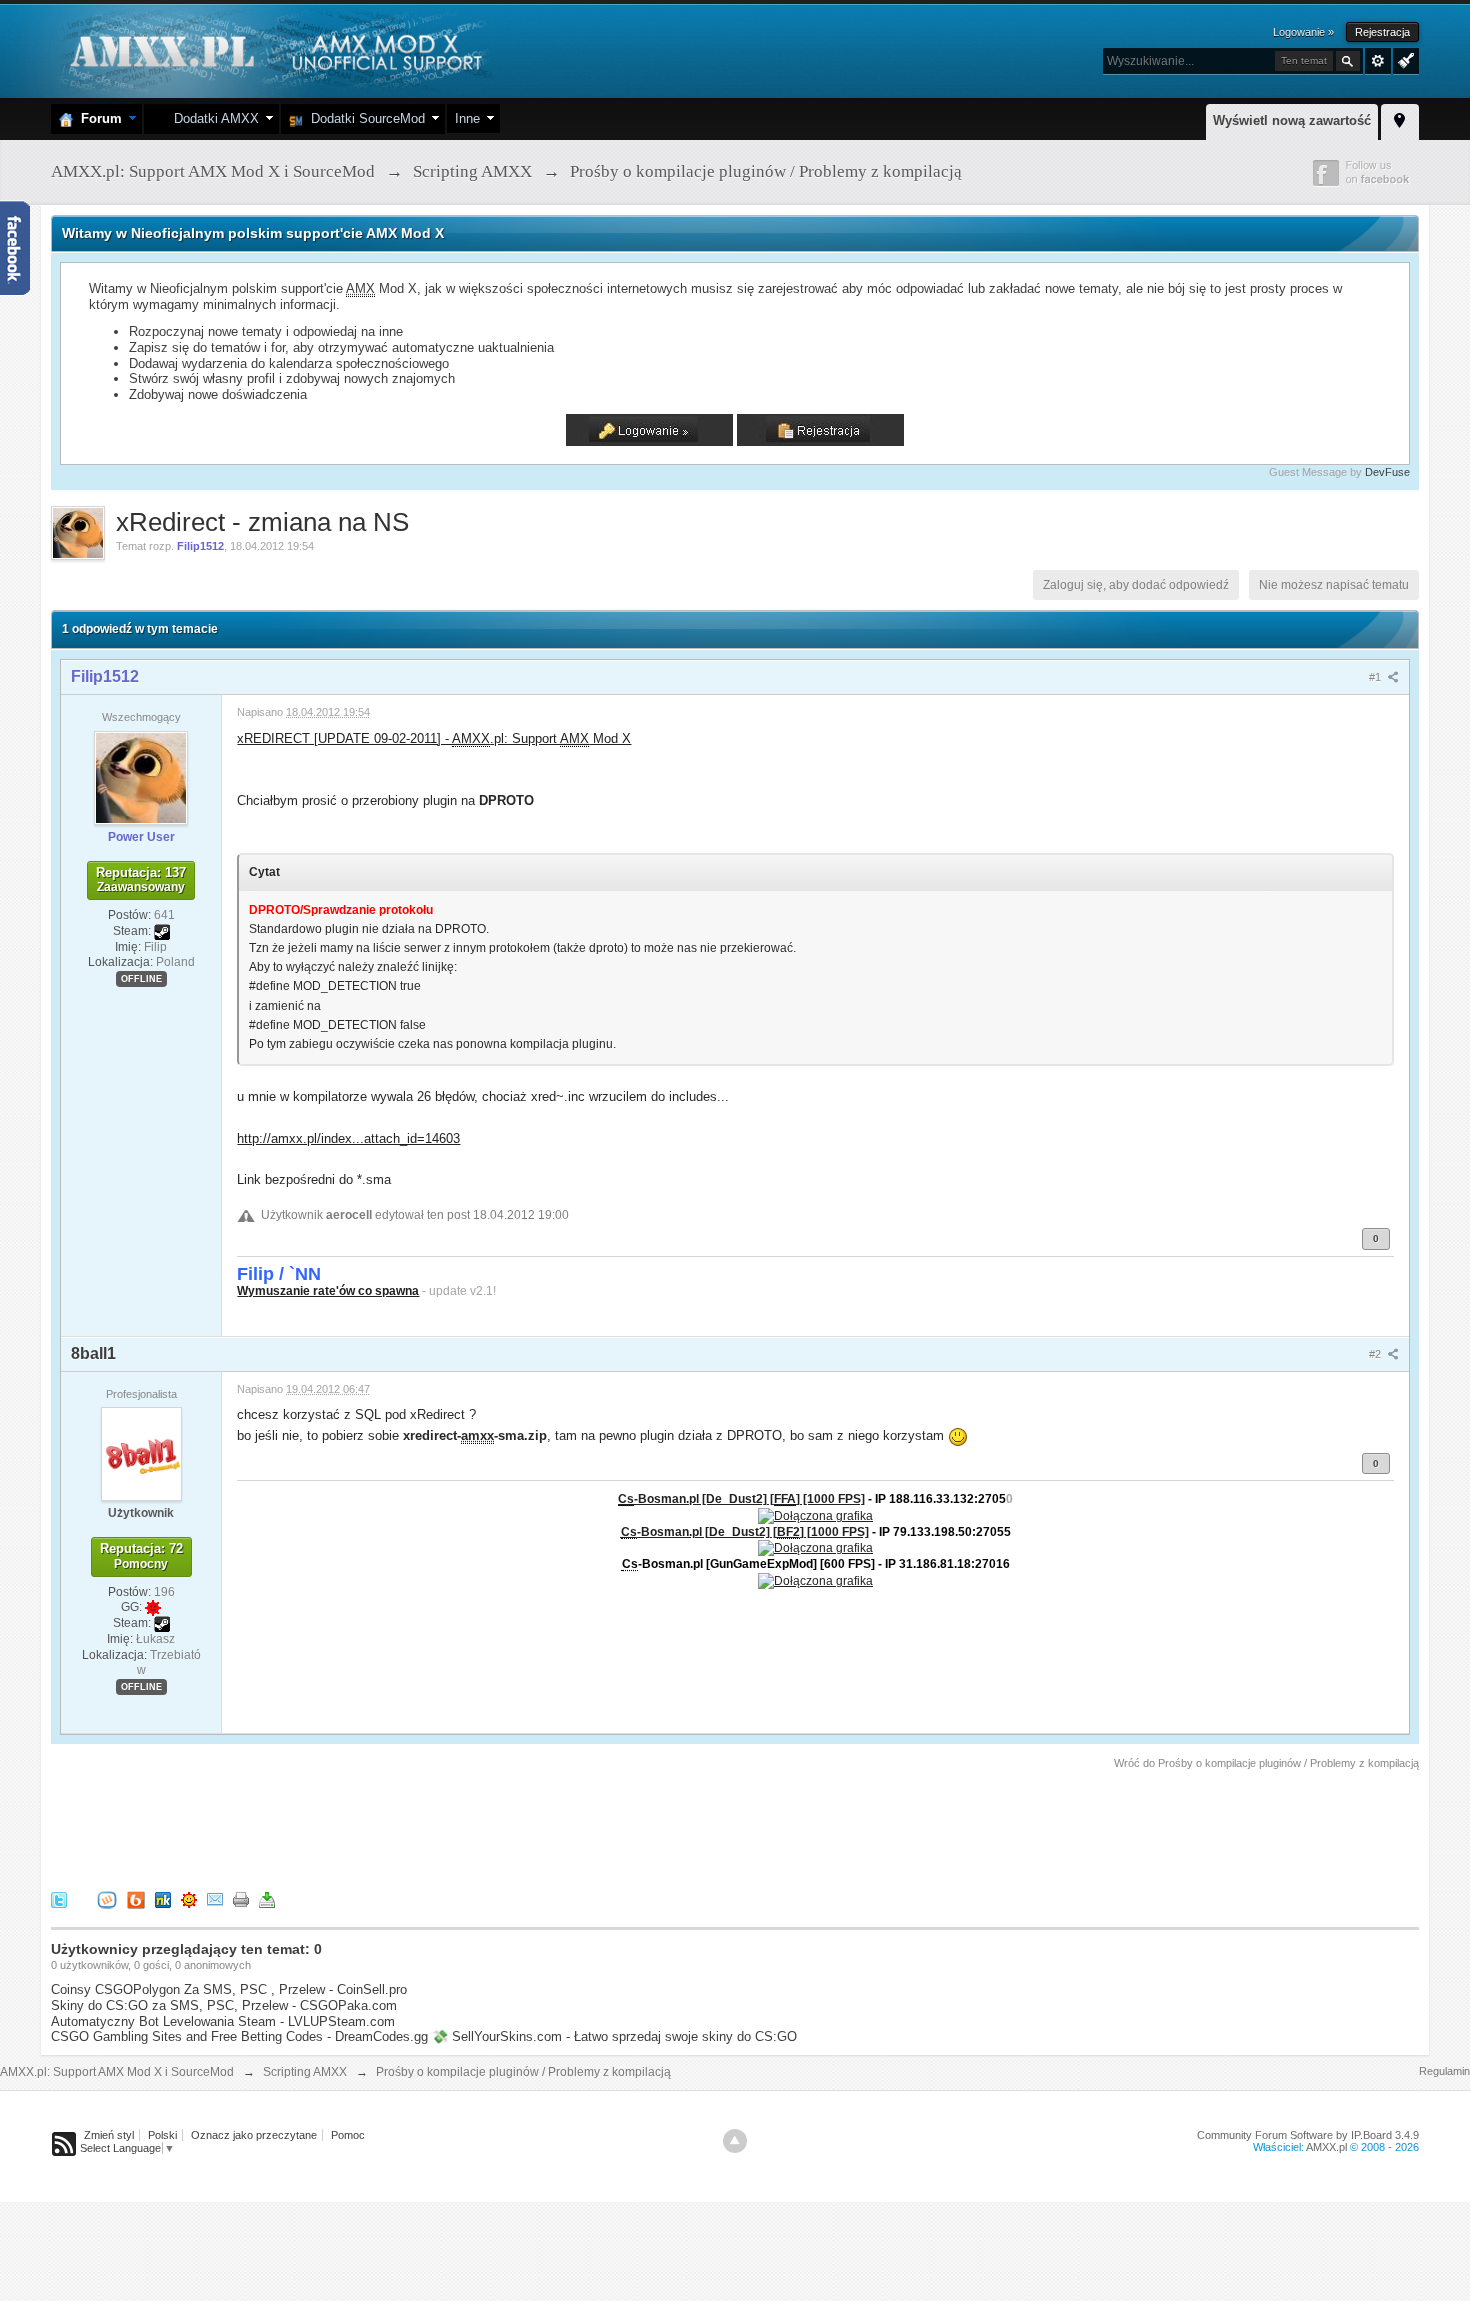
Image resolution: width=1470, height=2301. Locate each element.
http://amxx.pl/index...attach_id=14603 (348, 1138)
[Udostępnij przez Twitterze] (59, 1899)
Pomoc (348, 2135)
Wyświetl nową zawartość (1292, 120)
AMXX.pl (1326, 2147)
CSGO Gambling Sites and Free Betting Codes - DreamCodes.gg (239, 2036)
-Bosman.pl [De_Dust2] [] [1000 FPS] (741, 1498)
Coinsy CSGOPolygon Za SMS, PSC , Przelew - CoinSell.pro (229, 1989)
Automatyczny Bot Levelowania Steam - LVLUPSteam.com (223, 2021)
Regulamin (1444, 2071)
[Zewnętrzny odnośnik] (815, 1514)
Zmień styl (109, 2135)
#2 (1376, 1354)
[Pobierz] (267, 1899)
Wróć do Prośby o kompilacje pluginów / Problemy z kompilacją (1266, 1763)
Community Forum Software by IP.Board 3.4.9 (1308, 2135)
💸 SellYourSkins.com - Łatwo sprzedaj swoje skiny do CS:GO (614, 2036)
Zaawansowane (1378, 61)
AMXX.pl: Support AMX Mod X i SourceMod (117, 2072)
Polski (162, 2135)
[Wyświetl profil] (141, 777)
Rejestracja (1382, 32)
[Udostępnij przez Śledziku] (163, 1899)
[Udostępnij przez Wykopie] (107, 1899)
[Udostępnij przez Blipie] (136, 1899)
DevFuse (1387, 472)
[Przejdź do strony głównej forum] (273, 49)
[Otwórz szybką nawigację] (1400, 119)
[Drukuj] (241, 1899)
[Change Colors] (1403, 59)
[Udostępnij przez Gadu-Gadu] (189, 1899)
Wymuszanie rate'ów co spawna (328, 1290)
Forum (97, 118)
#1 (1376, 677)
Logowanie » (1303, 32)
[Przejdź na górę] (735, 2141)
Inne (467, 118)
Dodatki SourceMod (364, 118)
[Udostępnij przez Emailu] (215, 1899)
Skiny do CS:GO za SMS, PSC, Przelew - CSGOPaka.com (224, 2005)
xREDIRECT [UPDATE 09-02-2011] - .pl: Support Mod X (434, 738)
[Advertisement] (415, 1827)
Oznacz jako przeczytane (254, 2135)
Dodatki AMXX (212, 118)
